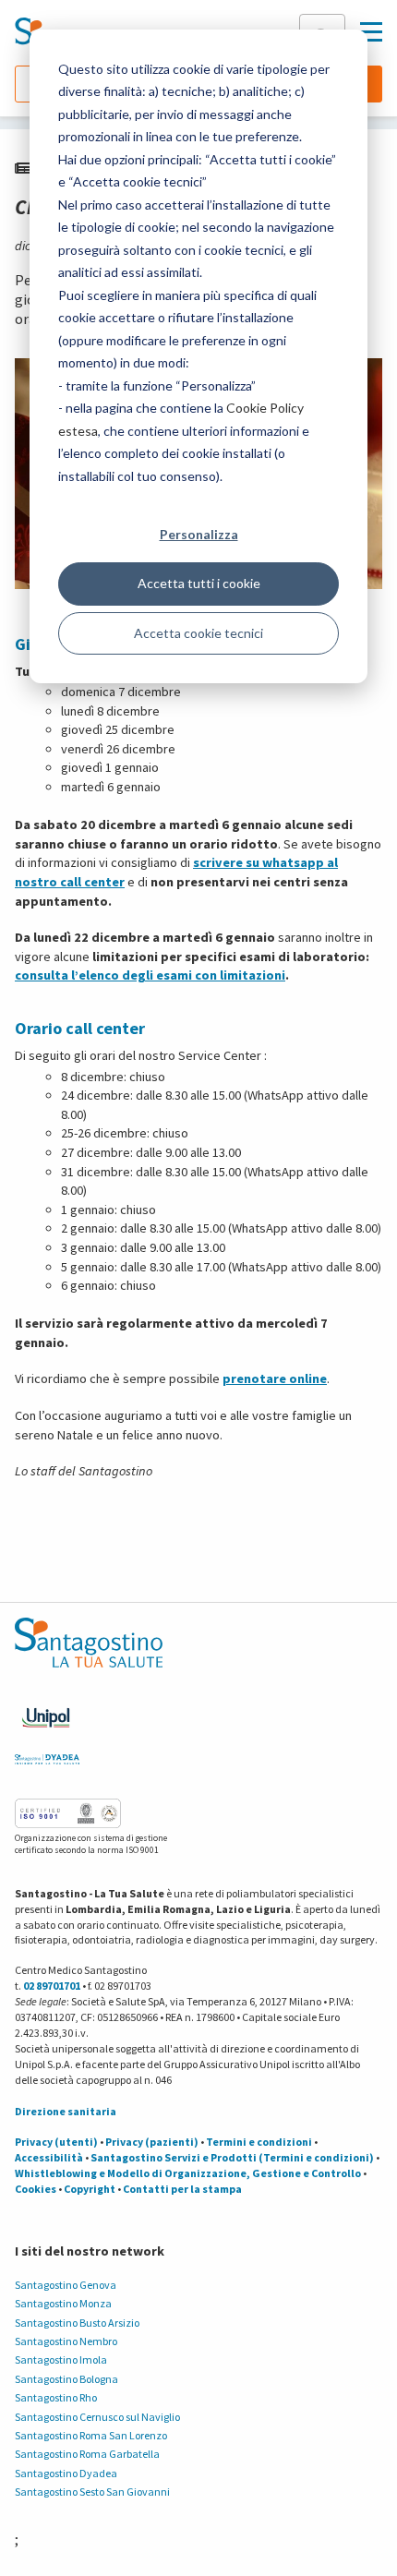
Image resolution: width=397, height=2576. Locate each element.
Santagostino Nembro (66, 2341)
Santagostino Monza (63, 2303)
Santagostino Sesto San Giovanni (92, 2492)
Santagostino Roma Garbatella (87, 2454)
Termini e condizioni (259, 2142)
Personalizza (199, 534)
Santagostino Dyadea (66, 2473)
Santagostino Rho (56, 2397)
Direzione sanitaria (66, 2111)
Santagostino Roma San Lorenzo (91, 2435)
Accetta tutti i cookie (199, 583)
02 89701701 (52, 1986)
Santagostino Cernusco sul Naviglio (97, 2417)
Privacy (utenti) (56, 2142)
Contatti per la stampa (182, 2189)
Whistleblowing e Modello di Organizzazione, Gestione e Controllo (188, 2173)
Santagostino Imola (61, 2359)
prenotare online (275, 1378)
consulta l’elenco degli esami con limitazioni (150, 975)
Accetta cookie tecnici (198, 633)
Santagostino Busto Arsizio (77, 2323)
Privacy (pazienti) (152, 2142)
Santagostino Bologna (66, 2379)
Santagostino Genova (66, 2285)
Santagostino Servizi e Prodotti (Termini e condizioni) (232, 2157)
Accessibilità (49, 2157)
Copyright (90, 2189)
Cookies (36, 2189)
